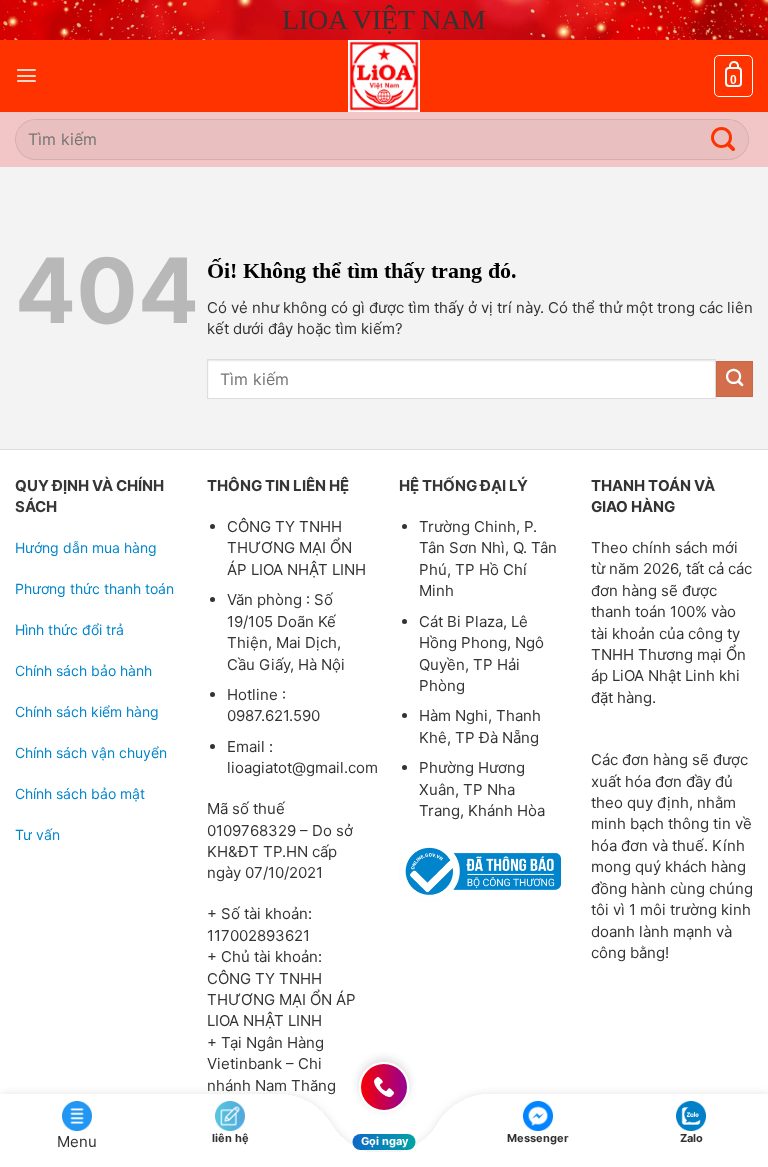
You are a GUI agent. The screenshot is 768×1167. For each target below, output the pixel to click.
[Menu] (26, 75)
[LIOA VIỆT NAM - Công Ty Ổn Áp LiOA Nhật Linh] (384, 76)
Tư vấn (37, 834)
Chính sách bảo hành (83, 670)
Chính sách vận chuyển (91, 752)
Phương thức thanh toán (94, 588)
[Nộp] (723, 139)
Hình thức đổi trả (69, 629)
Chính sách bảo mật (80, 793)
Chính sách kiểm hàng (87, 711)
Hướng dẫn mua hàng (86, 547)
